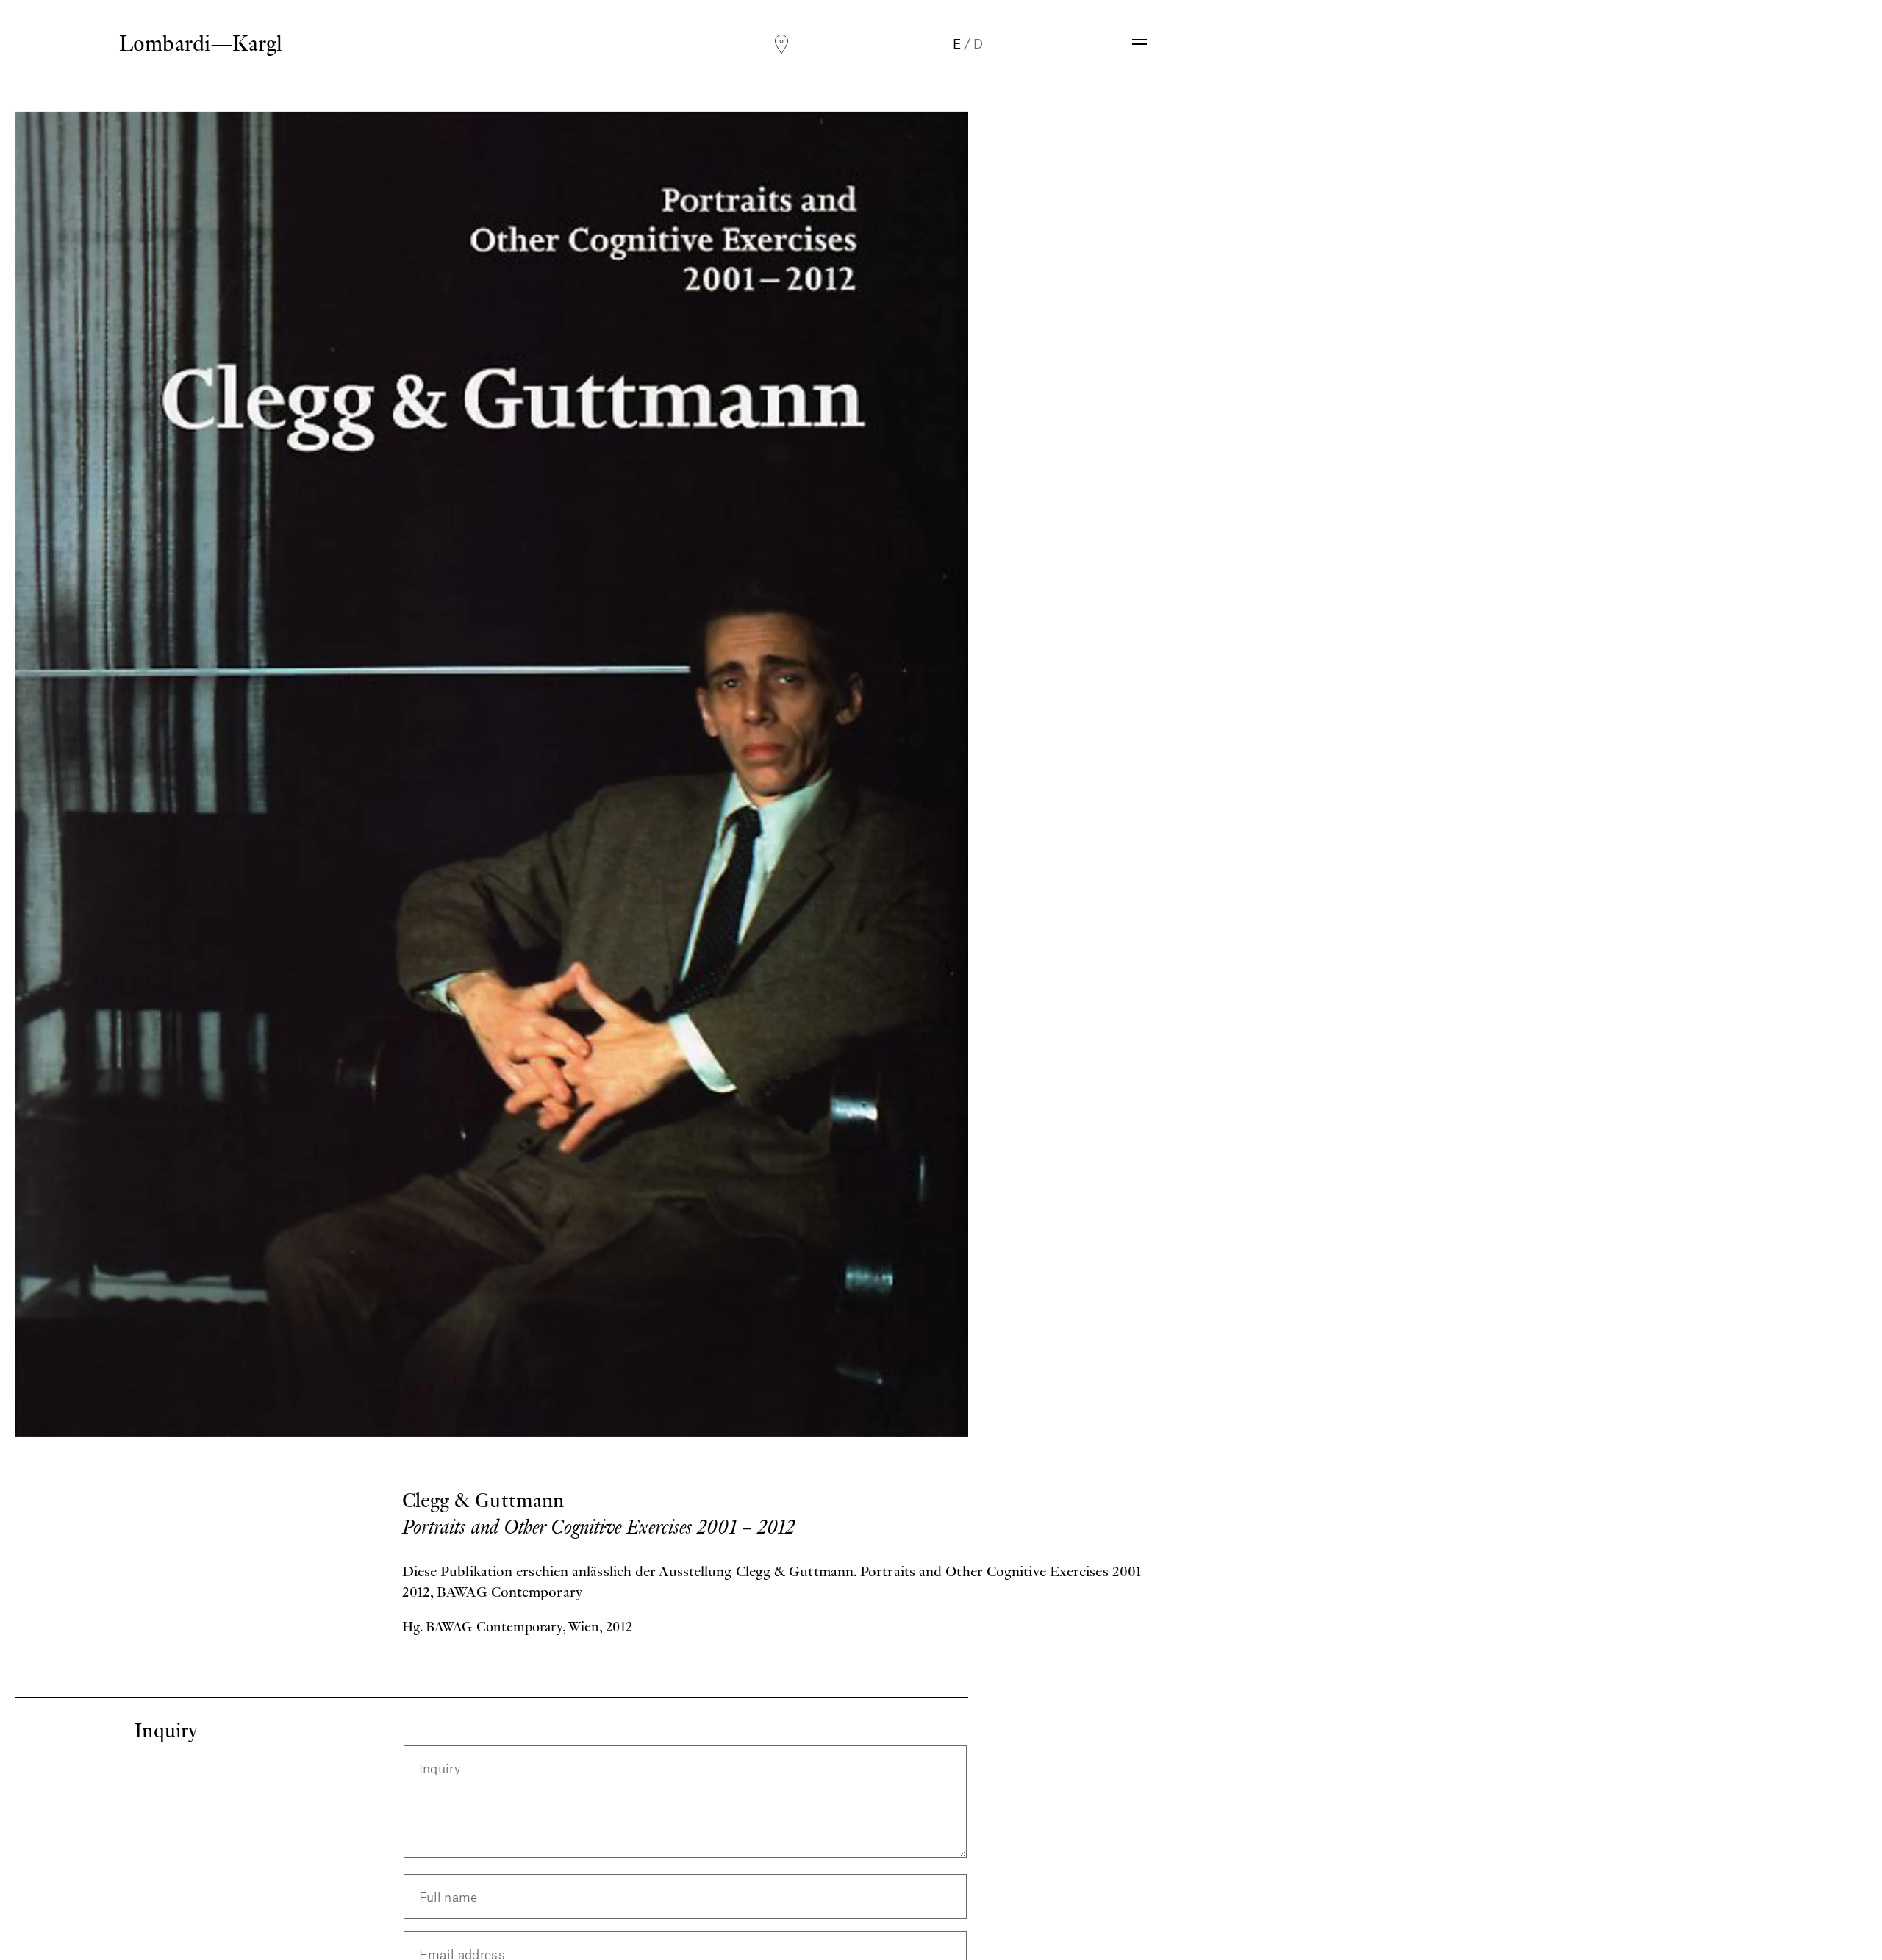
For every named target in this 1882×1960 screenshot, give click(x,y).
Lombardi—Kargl (201, 43)
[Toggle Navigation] (1139, 44)
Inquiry (440, 1768)
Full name (448, 1897)
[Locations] (781, 44)
